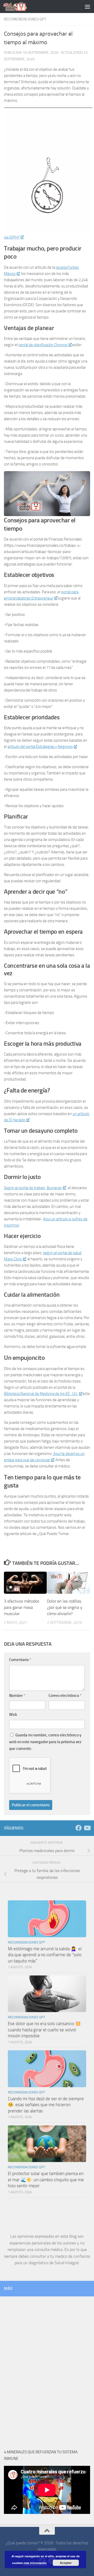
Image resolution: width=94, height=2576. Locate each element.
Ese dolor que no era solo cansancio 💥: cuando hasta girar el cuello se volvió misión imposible (45, 2030)
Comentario (20, 1660)
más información (35, 2563)
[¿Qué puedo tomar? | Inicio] (19, 6)
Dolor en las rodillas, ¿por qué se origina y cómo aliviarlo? (65, 1607)
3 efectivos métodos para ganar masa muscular (22, 1607)
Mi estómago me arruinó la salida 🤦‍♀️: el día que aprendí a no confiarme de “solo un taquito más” (45, 1955)
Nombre (17, 1696)
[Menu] (87, 6)
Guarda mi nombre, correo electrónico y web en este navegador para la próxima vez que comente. (45, 1742)
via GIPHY (12, 237)
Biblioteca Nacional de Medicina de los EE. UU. (41, 1394)
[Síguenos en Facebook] (79, 1828)
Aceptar (66, 2563)
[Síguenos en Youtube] (87, 1828)
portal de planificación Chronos (43, 345)
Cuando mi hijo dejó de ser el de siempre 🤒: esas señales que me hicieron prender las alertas (46, 2105)
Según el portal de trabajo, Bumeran (33, 1188)
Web (13, 1715)
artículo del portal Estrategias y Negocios (40, 747)
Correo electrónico (65, 1696)
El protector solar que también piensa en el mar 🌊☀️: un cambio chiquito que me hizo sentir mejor (46, 2180)
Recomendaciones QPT (25, 19)
